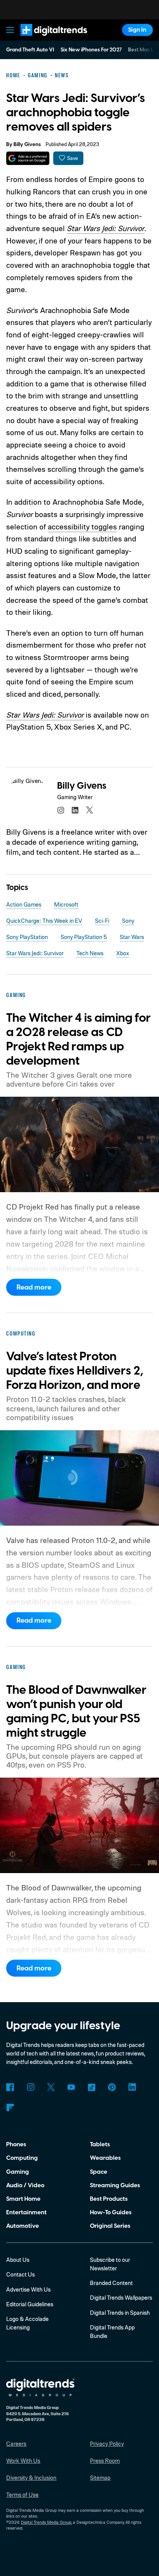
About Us (18, 2260)
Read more (34, 1287)
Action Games (24, 904)
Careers (16, 2444)
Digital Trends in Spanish (120, 2313)
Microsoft (66, 904)
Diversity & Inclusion (31, 2478)
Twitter (51, 2087)
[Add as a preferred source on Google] (28, 158)
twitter (90, 810)
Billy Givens (27, 145)
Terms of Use (22, 2495)
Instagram (30, 2087)
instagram (61, 810)
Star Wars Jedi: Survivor (106, 228)
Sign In (137, 30)
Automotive (23, 2226)
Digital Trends (45, 39)
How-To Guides (111, 2212)
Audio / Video (25, 2185)
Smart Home (23, 2199)
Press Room (105, 2461)
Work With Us (23, 2461)
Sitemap (100, 2478)
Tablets (100, 2144)
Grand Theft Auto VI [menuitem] (30, 50)
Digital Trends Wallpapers (121, 2298)
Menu (10, 30)
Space (99, 2172)
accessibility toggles (82, 527)
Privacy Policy (107, 2444)
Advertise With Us (28, 2289)
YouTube (71, 2087)
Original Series (110, 2226)
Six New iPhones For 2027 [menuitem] (91, 50)
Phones (16, 2144)
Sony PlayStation (27, 937)
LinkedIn (132, 2087)
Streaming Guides (115, 2185)
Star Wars (132, 937)
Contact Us (20, 2274)
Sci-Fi (102, 921)
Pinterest (112, 2087)
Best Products (109, 2199)
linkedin (75, 810)
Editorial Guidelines (30, 2304)
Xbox (123, 953)
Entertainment (26, 2212)
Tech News (90, 953)
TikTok (91, 2087)
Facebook (10, 2087)
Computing (22, 2158)
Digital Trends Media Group (46, 2522)
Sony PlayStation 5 (84, 937)
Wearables (105, 2158)
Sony (128, 921)
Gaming (18, 2172)
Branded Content (111, 2283)
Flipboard (10, 2108)
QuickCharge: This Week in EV (44, 921)
